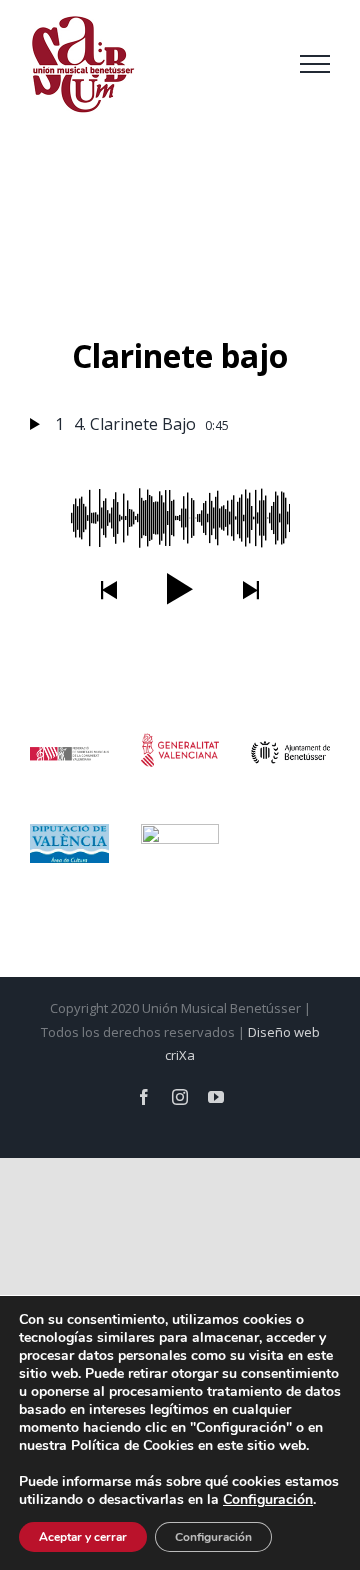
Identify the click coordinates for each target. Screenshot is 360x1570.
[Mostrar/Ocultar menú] (315, 64)
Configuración (213, 1537)
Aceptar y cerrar (83, 1537)
